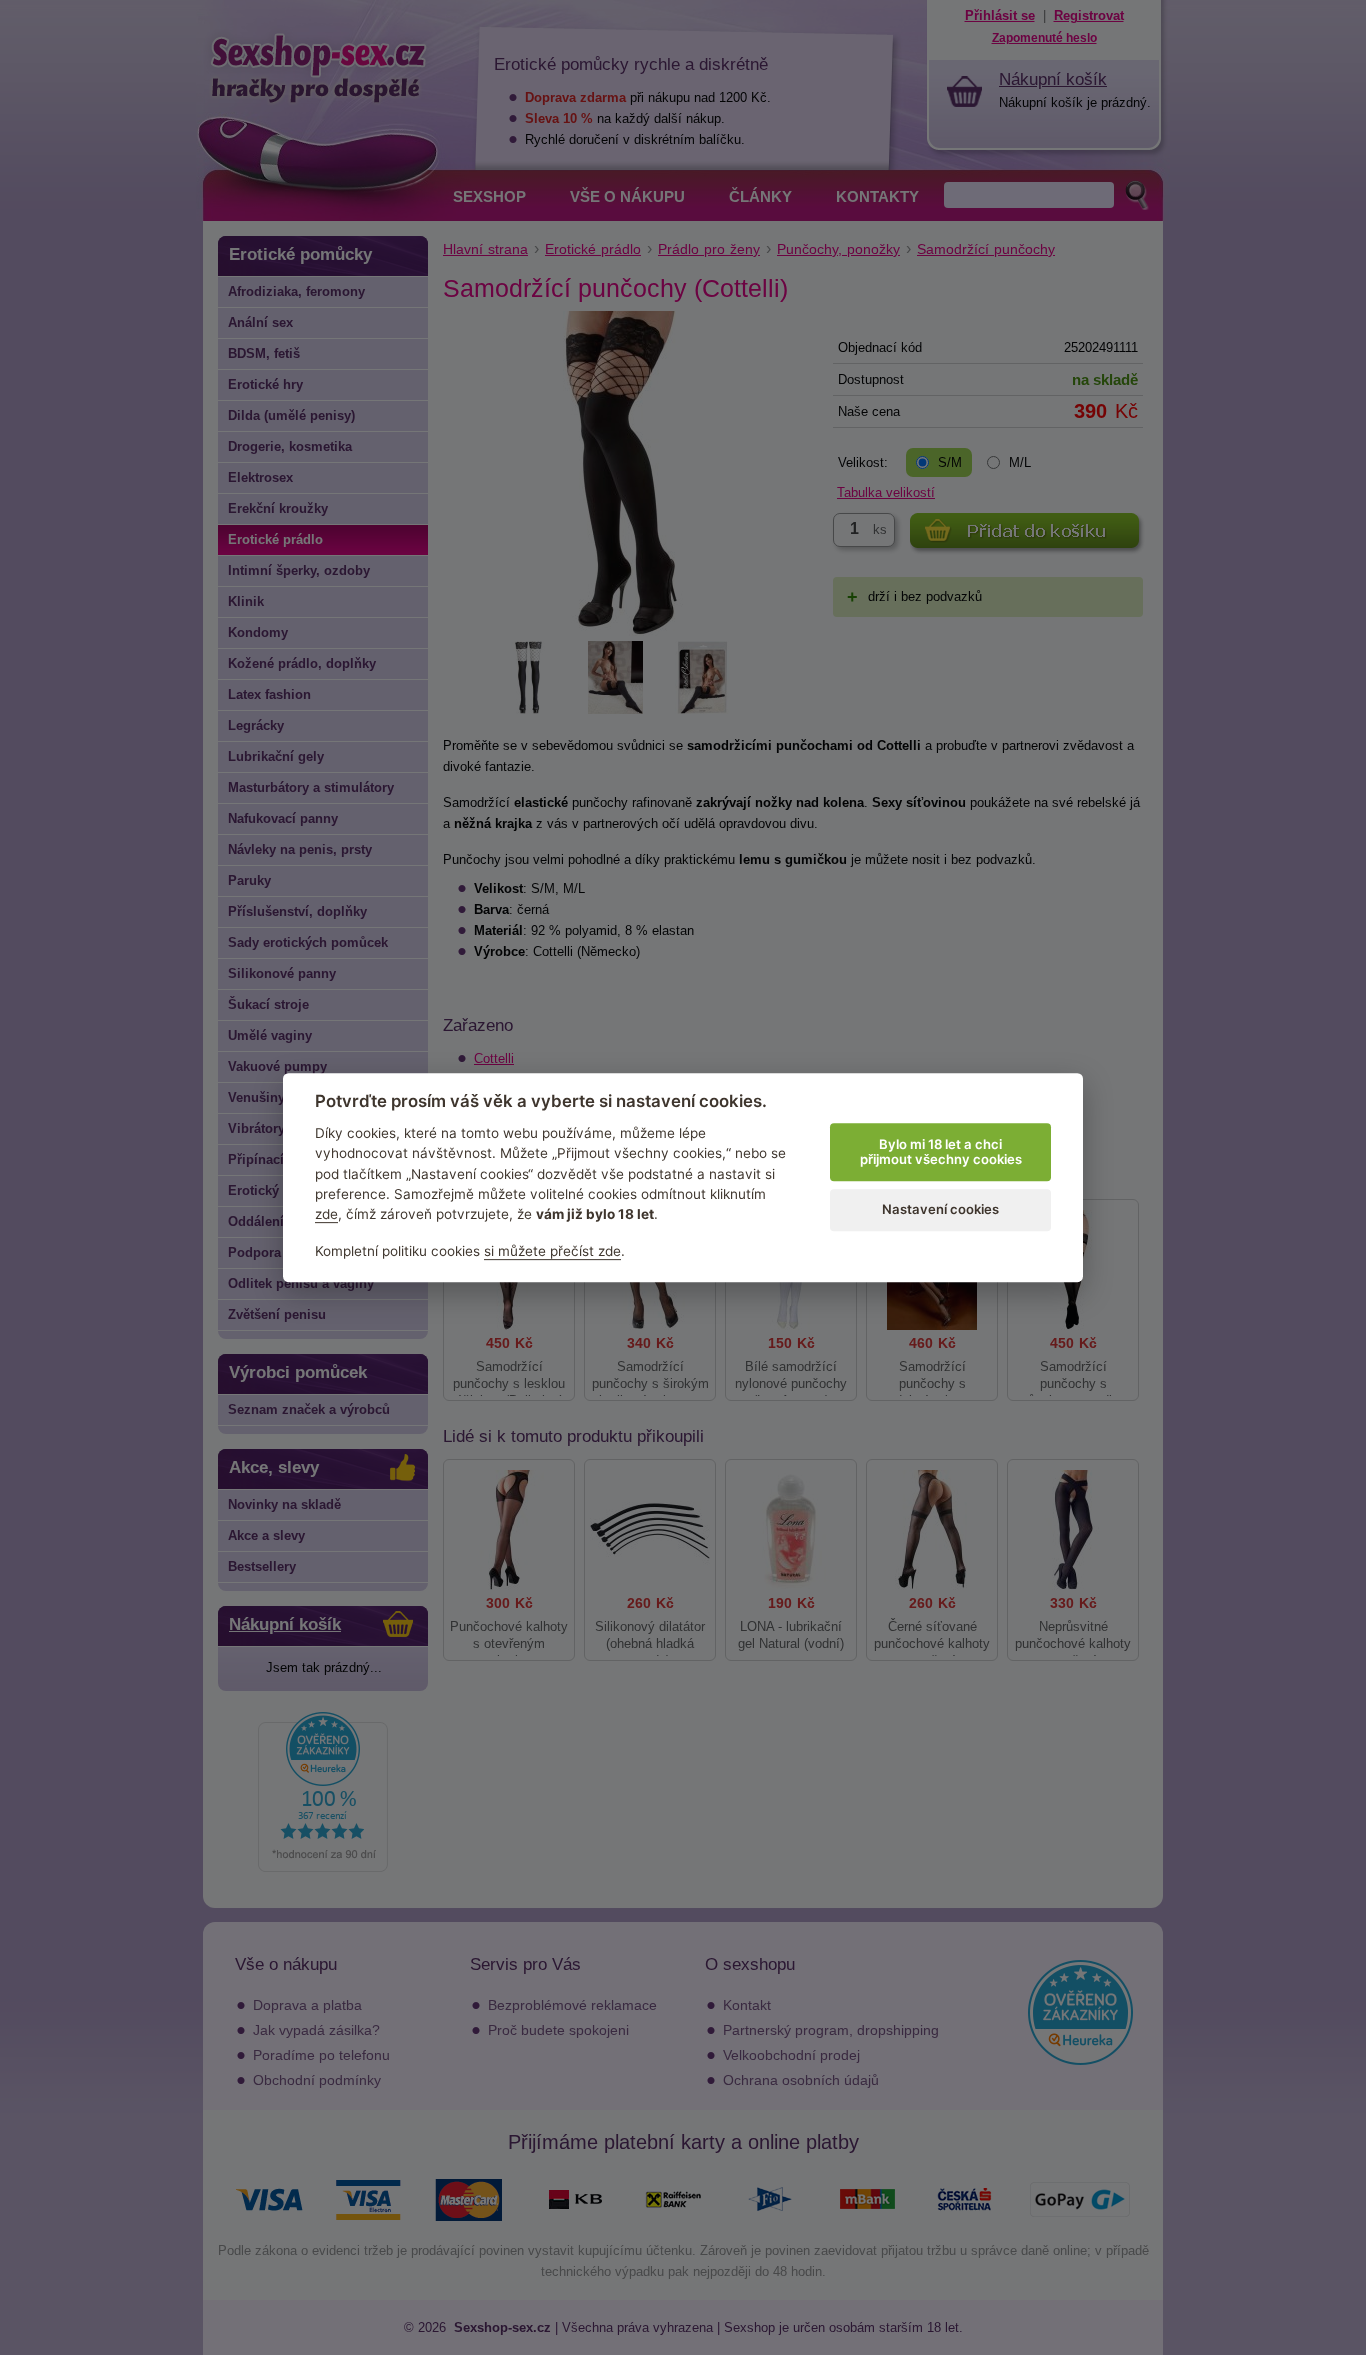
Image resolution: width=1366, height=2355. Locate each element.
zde (326, 1214)
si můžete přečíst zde (552, 1251)
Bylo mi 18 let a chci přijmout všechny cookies (941, 1152)
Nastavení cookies (940, 1210)
